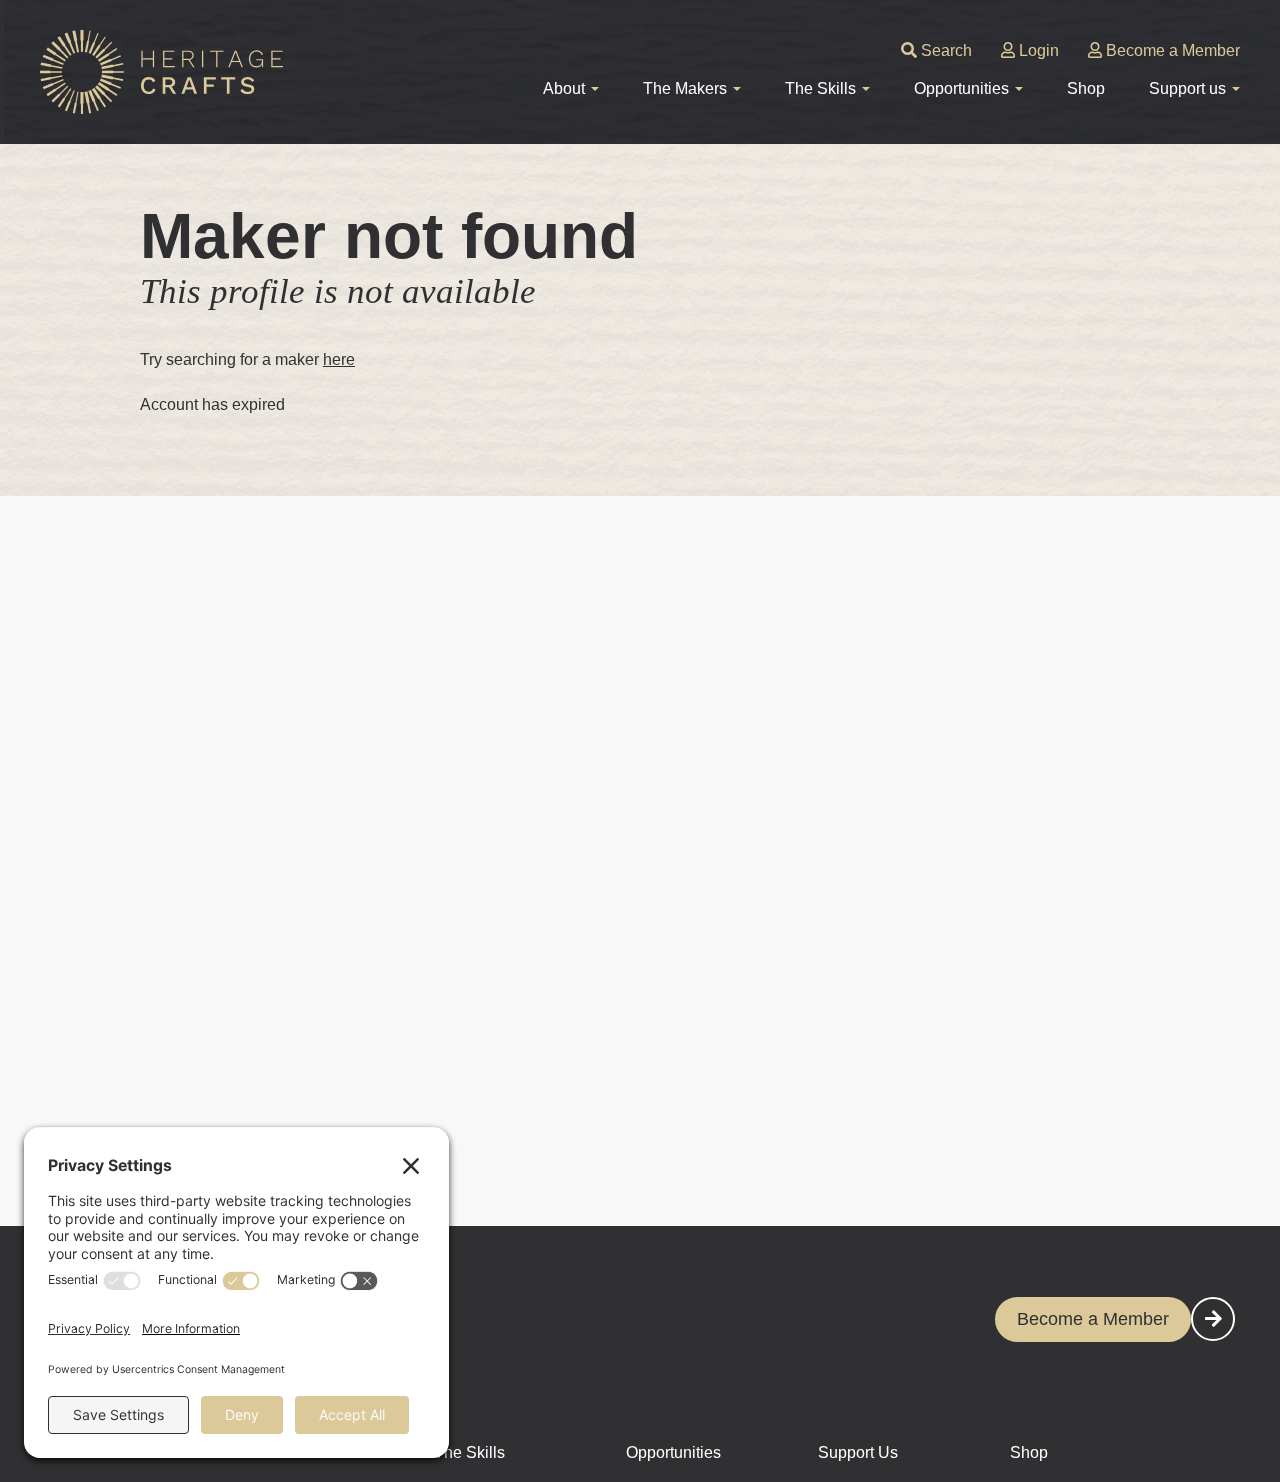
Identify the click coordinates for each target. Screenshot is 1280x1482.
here (339, 359)
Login (1037, 50)
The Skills (469, 1452)
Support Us (858, 1452)
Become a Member (1171, 50)
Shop (1086, 88)
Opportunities (673, 1452)
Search (944, 50)
